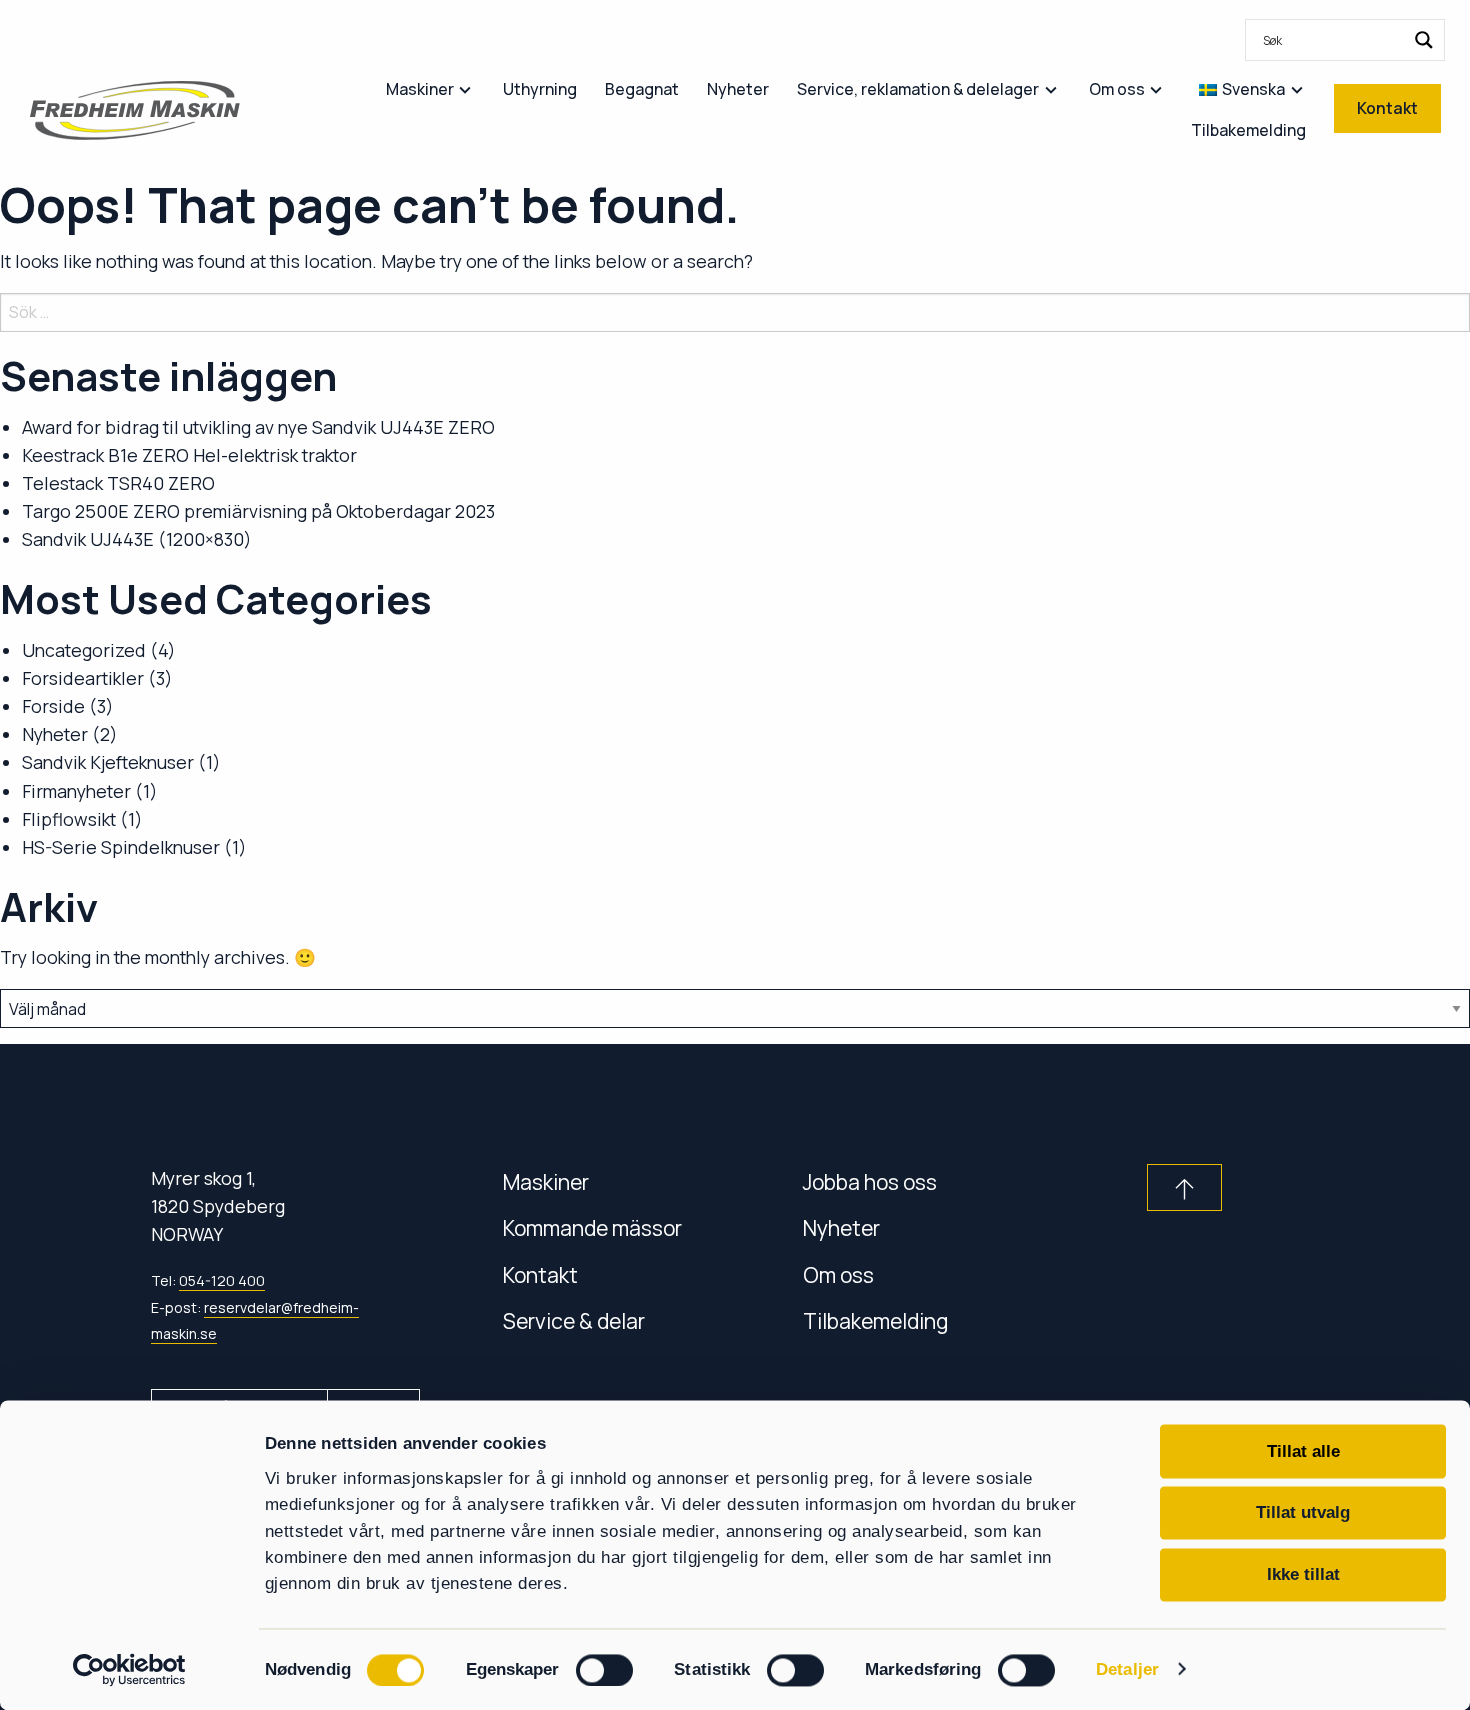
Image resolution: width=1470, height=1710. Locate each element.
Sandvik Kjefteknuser (108, 762)
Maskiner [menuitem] (420, 89)
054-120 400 (222, 1280)
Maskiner (546, 1181)
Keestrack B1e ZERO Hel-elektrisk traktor (189, 455)
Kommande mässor (592, 1227)
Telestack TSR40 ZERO (118, 483)
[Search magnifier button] (1424, 40)
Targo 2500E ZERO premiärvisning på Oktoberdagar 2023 (258, 511)
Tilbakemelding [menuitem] (1248, 130)
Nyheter (55, 734)
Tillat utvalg (1303, 1513)
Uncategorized (84, 650)
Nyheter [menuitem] (738, 89)
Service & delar (574, 1320)
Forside (53, 706)
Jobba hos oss (870, 1181)
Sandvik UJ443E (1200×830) (137, 539)
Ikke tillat (1303, 1574)
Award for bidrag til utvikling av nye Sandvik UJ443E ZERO (258, 427)
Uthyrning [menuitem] (540, 89)
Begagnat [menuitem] (642, 89)
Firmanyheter (76, 791)
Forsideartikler (83, 678)
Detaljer (1127, 1670)
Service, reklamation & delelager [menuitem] (918, 89)
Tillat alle (1303, 1451)
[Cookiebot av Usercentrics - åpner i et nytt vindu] (129, 1669)
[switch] (604, 1670)
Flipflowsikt (69, 819)
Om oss (838, 1274)
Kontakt (540, 1274)
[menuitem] (1345, 40)
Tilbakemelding (876, 1320)
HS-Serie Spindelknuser (121, 847)
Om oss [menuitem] (1117, 89)
